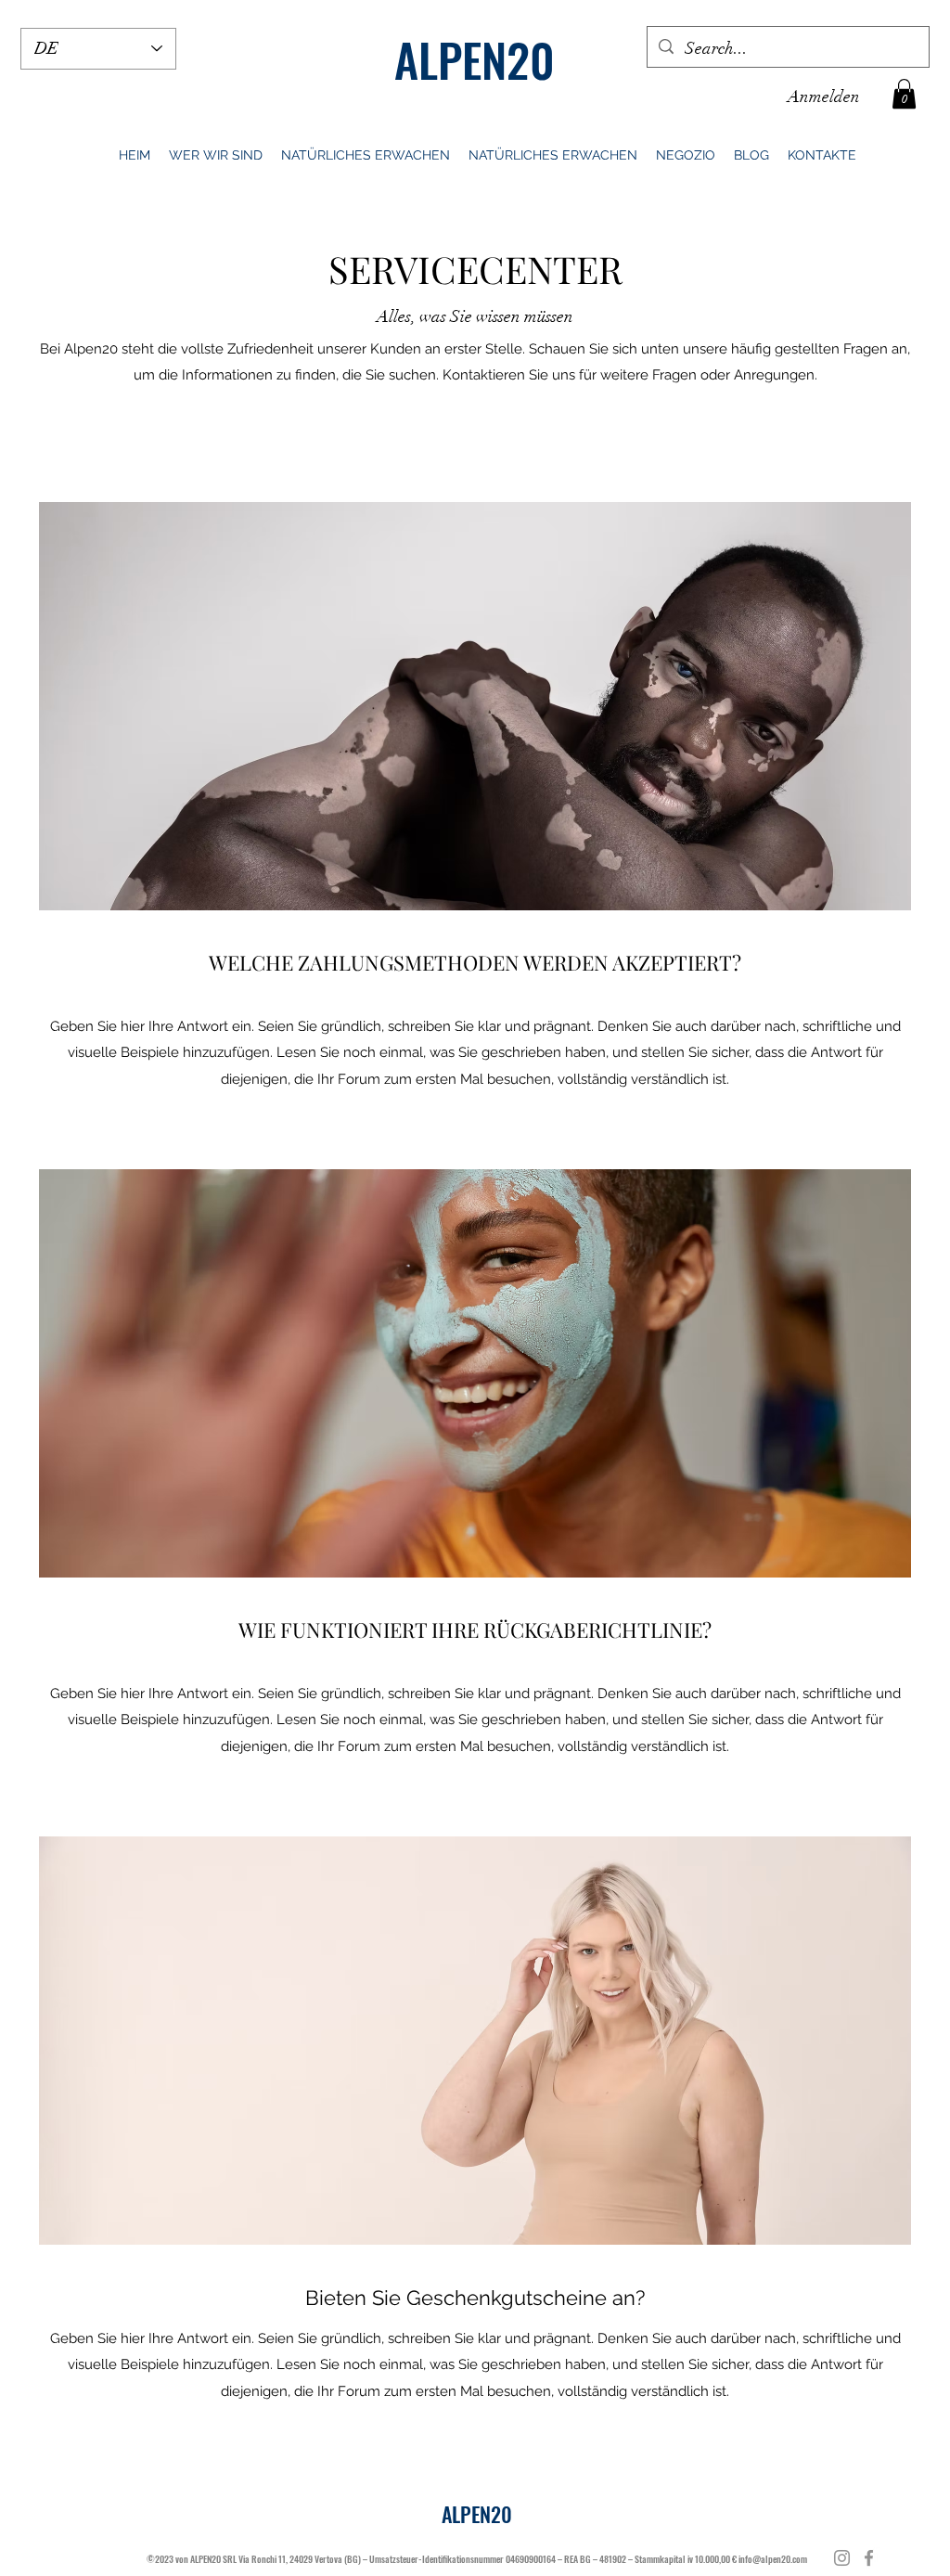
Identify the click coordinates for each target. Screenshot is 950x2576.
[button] (904, 94)
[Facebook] (869, 2558)
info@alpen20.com (773, 2559)
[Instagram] (842, 2558)
